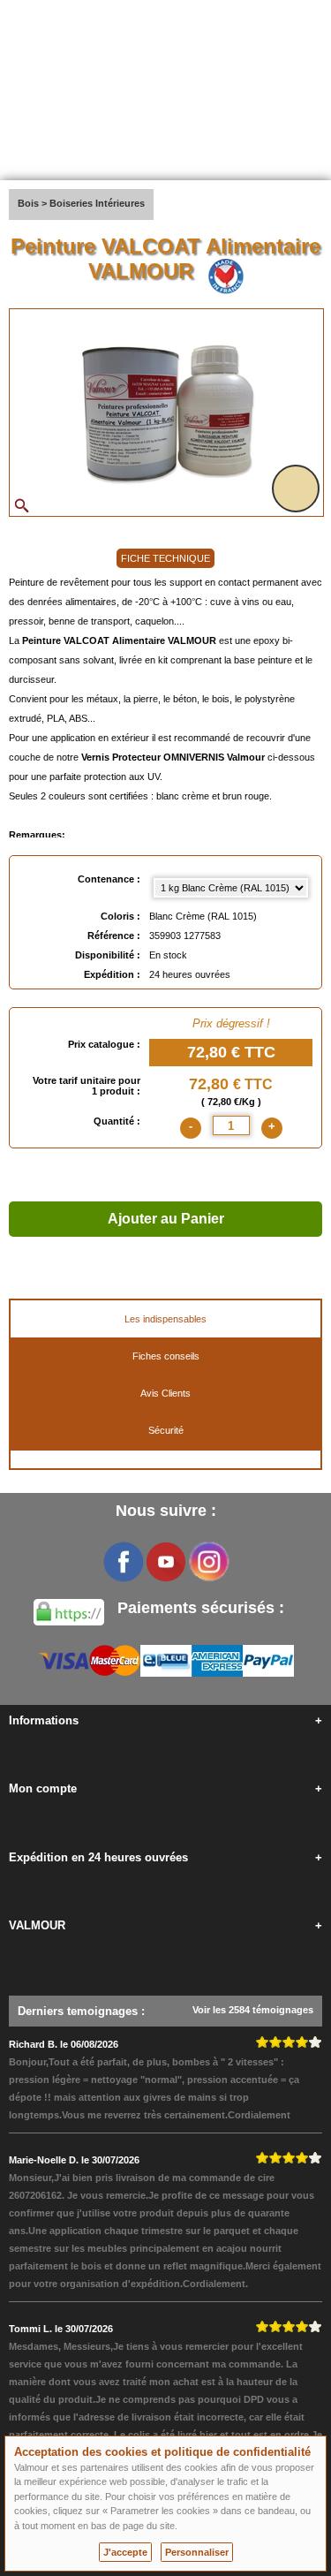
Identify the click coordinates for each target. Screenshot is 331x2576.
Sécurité (166, 1430)
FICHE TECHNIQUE (165, 558)
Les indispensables (165, 1319)
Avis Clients (165, 1393)
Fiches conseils (166, 1356)
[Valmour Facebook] (124, 1562)
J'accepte (125, 2552)
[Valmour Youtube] (166, 1562)
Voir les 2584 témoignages (253, 2010)
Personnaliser (197, 2552)
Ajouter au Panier (166, 1219)
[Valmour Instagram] (208, 1562)
